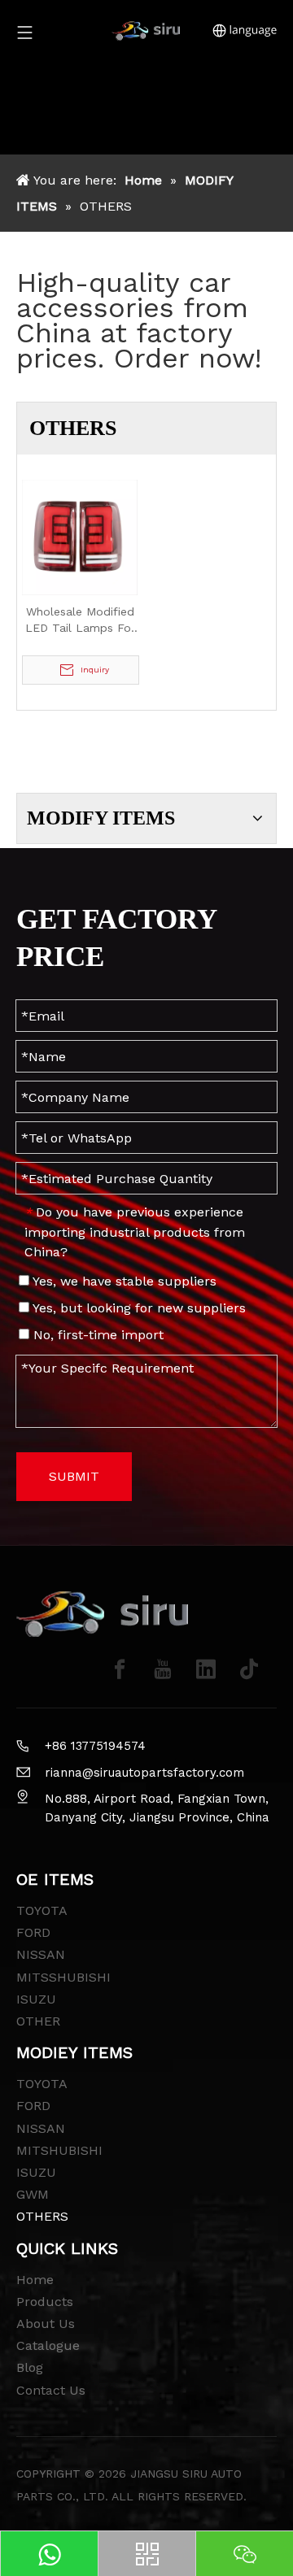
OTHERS (42, 2216)
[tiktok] (249, 1669)
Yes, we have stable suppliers (123, 1281)
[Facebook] (120, 1669)
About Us (46, 2324)
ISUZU (36, 1999)
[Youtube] (163, 1669)
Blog (30, 2367)
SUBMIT (74, 1476)
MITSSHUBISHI (63, 1977)
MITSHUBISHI (59, 2150)
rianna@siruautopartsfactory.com (144, 1773)
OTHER (38, 2021)
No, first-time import (96, 1335)
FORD (33, 1932)
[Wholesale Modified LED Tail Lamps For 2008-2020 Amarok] (80, 536)
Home (35, 2280)
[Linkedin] (206, 1669)
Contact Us (51, 2390)
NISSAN (41, 1954)
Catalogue (48, 2345)
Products (45, 2302)
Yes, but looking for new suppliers (138, 1308)
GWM (33, 2194)
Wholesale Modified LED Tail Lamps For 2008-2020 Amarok (80, 620)
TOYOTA (42, 1910)
